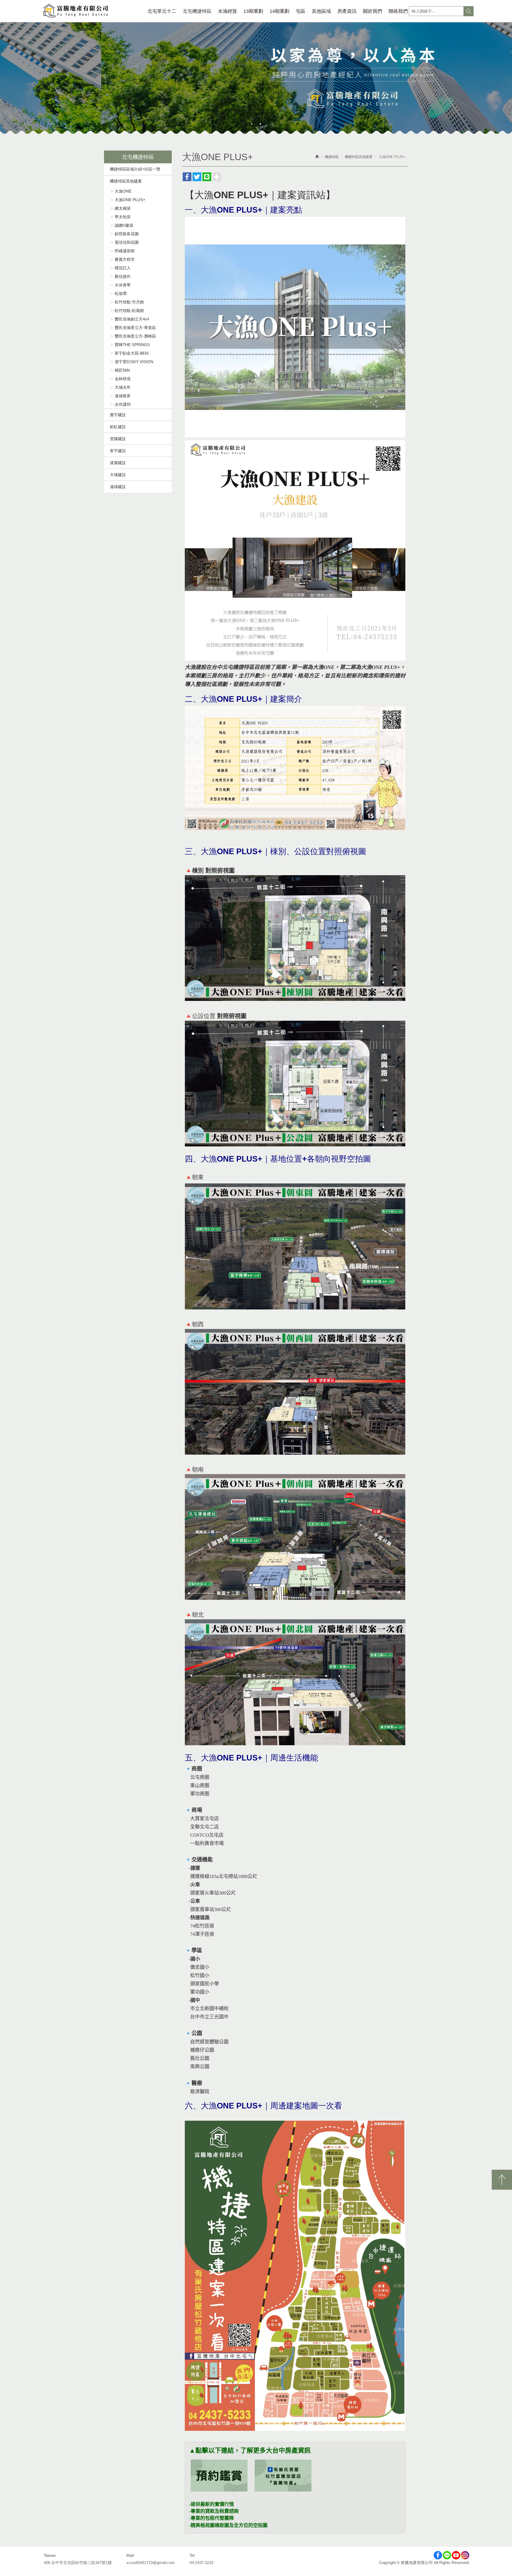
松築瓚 (121, 293)
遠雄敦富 (123, 396)
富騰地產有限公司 (76, 11)
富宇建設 (118, 451)
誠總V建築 (124, 225)
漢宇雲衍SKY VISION (134, 362)
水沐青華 (123, 285)
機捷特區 (332, 157)
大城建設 (118, 475)
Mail (130, 2555)
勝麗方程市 (125, 259)
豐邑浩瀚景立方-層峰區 (135, 336)
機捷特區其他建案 (126, 181)
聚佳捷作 (123, 276)
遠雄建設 (118, 487)
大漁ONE (123, 191)
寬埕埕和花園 (127, 242)
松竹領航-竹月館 (129, 302)
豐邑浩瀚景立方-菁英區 (135, 328)
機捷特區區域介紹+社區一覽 (135, 169)
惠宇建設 (118, 415)
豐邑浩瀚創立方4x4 (132, 319)
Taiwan (50, 2555)
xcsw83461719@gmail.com (151, 2563)
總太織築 (123, 208)
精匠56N (122, 370)
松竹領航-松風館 (129, 311)
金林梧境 (123, 379)
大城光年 (123, 387)
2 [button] (260, 124)
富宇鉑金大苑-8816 (132, 353)
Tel (192, 2555)
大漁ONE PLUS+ (130, 200)
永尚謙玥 (123, 404)
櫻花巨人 (123, 268)
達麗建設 (118, 463)
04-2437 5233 (201, 2563)
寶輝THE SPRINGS (132, 345)
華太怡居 (123, 217)
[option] (256, 80)
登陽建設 (118, 439)
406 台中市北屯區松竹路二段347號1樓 (78, 2563)
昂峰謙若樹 (125, 251)
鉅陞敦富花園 (127, 234)
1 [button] (252, 124)
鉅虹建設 (118, 427)
